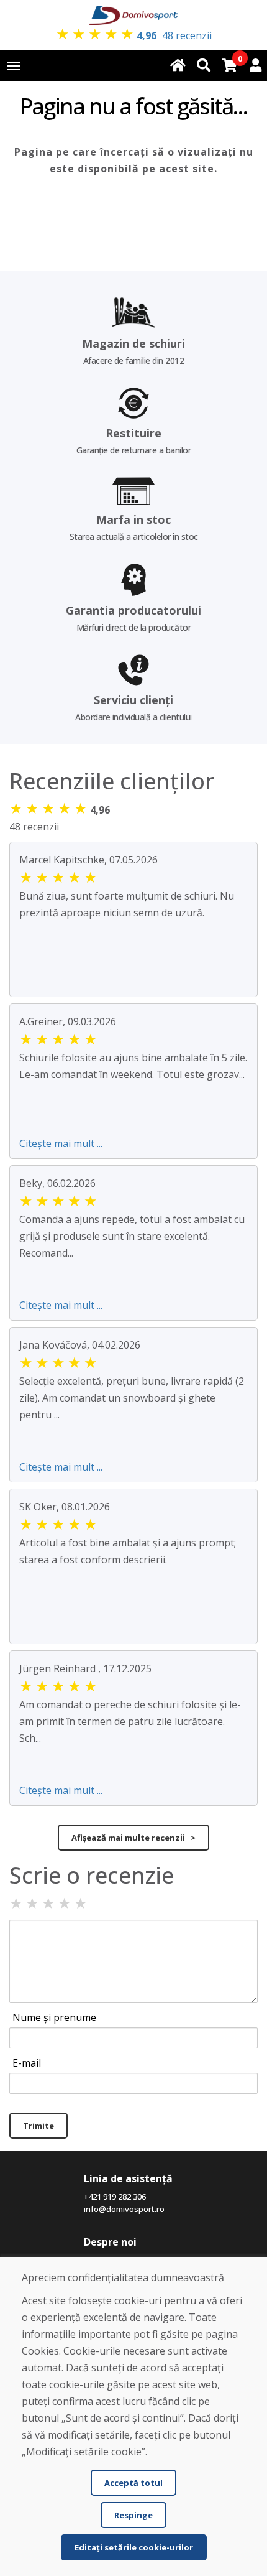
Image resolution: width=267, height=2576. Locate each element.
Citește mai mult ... (61, 1143)
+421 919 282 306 (115, 2197)
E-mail (27, 2063)
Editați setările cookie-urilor (134, 2547)
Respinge (133, 2515)
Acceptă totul (133, 2483)
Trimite (38, 2126)
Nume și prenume (54, 2017)
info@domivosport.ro (124, 2209)
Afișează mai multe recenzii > (133, 1838)
